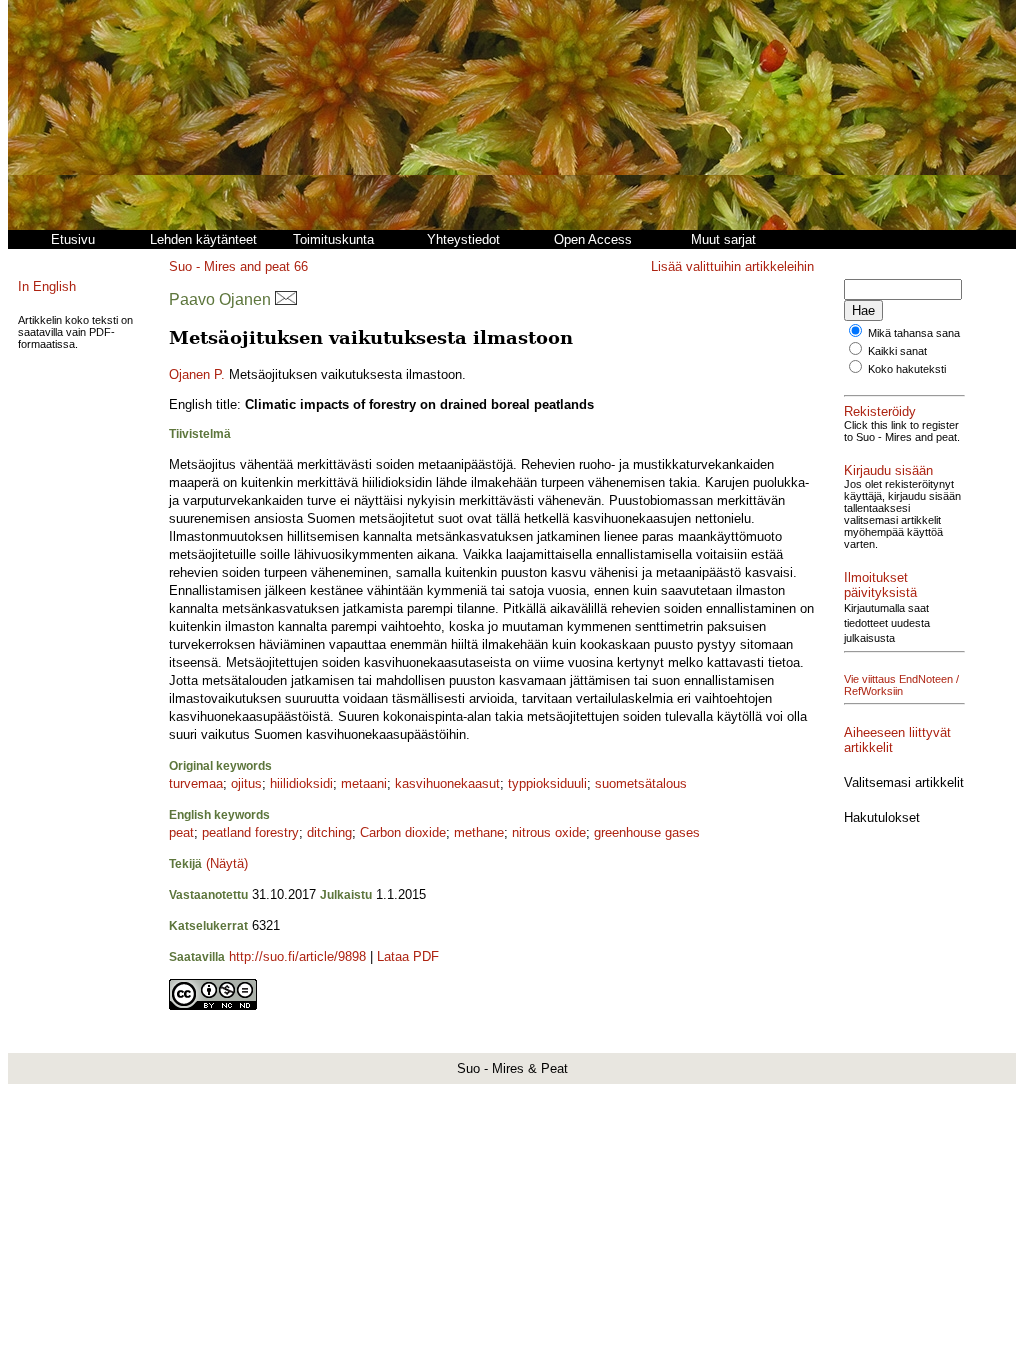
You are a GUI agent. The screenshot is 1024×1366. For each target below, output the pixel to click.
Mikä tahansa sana (914, 333)
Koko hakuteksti (907, 369)
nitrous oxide (549, 832)
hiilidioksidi (301, 783)
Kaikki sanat (897, 351)
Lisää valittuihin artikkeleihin (732, 266)
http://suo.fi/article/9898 (297, 956)
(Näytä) (227, 863)
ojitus (246, 783)
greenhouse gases (647, 832)
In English (47, 286)
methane (479, 832)
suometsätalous (641, 783)
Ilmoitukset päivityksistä (880, 585)
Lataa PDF (408, 956)
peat (181, 832)
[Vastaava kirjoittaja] (286, 299)
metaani (364, 783)
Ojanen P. (197, 374)
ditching (329, 832)
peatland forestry (250, 832)
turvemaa (196, 783)
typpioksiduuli (547, 783)
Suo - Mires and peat (229, 266)
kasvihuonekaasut (447, 783)
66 (301, 266)
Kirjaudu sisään (888, 470)
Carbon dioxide (403, 832)
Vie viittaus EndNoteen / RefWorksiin (901, 685)
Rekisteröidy (880, 411)
